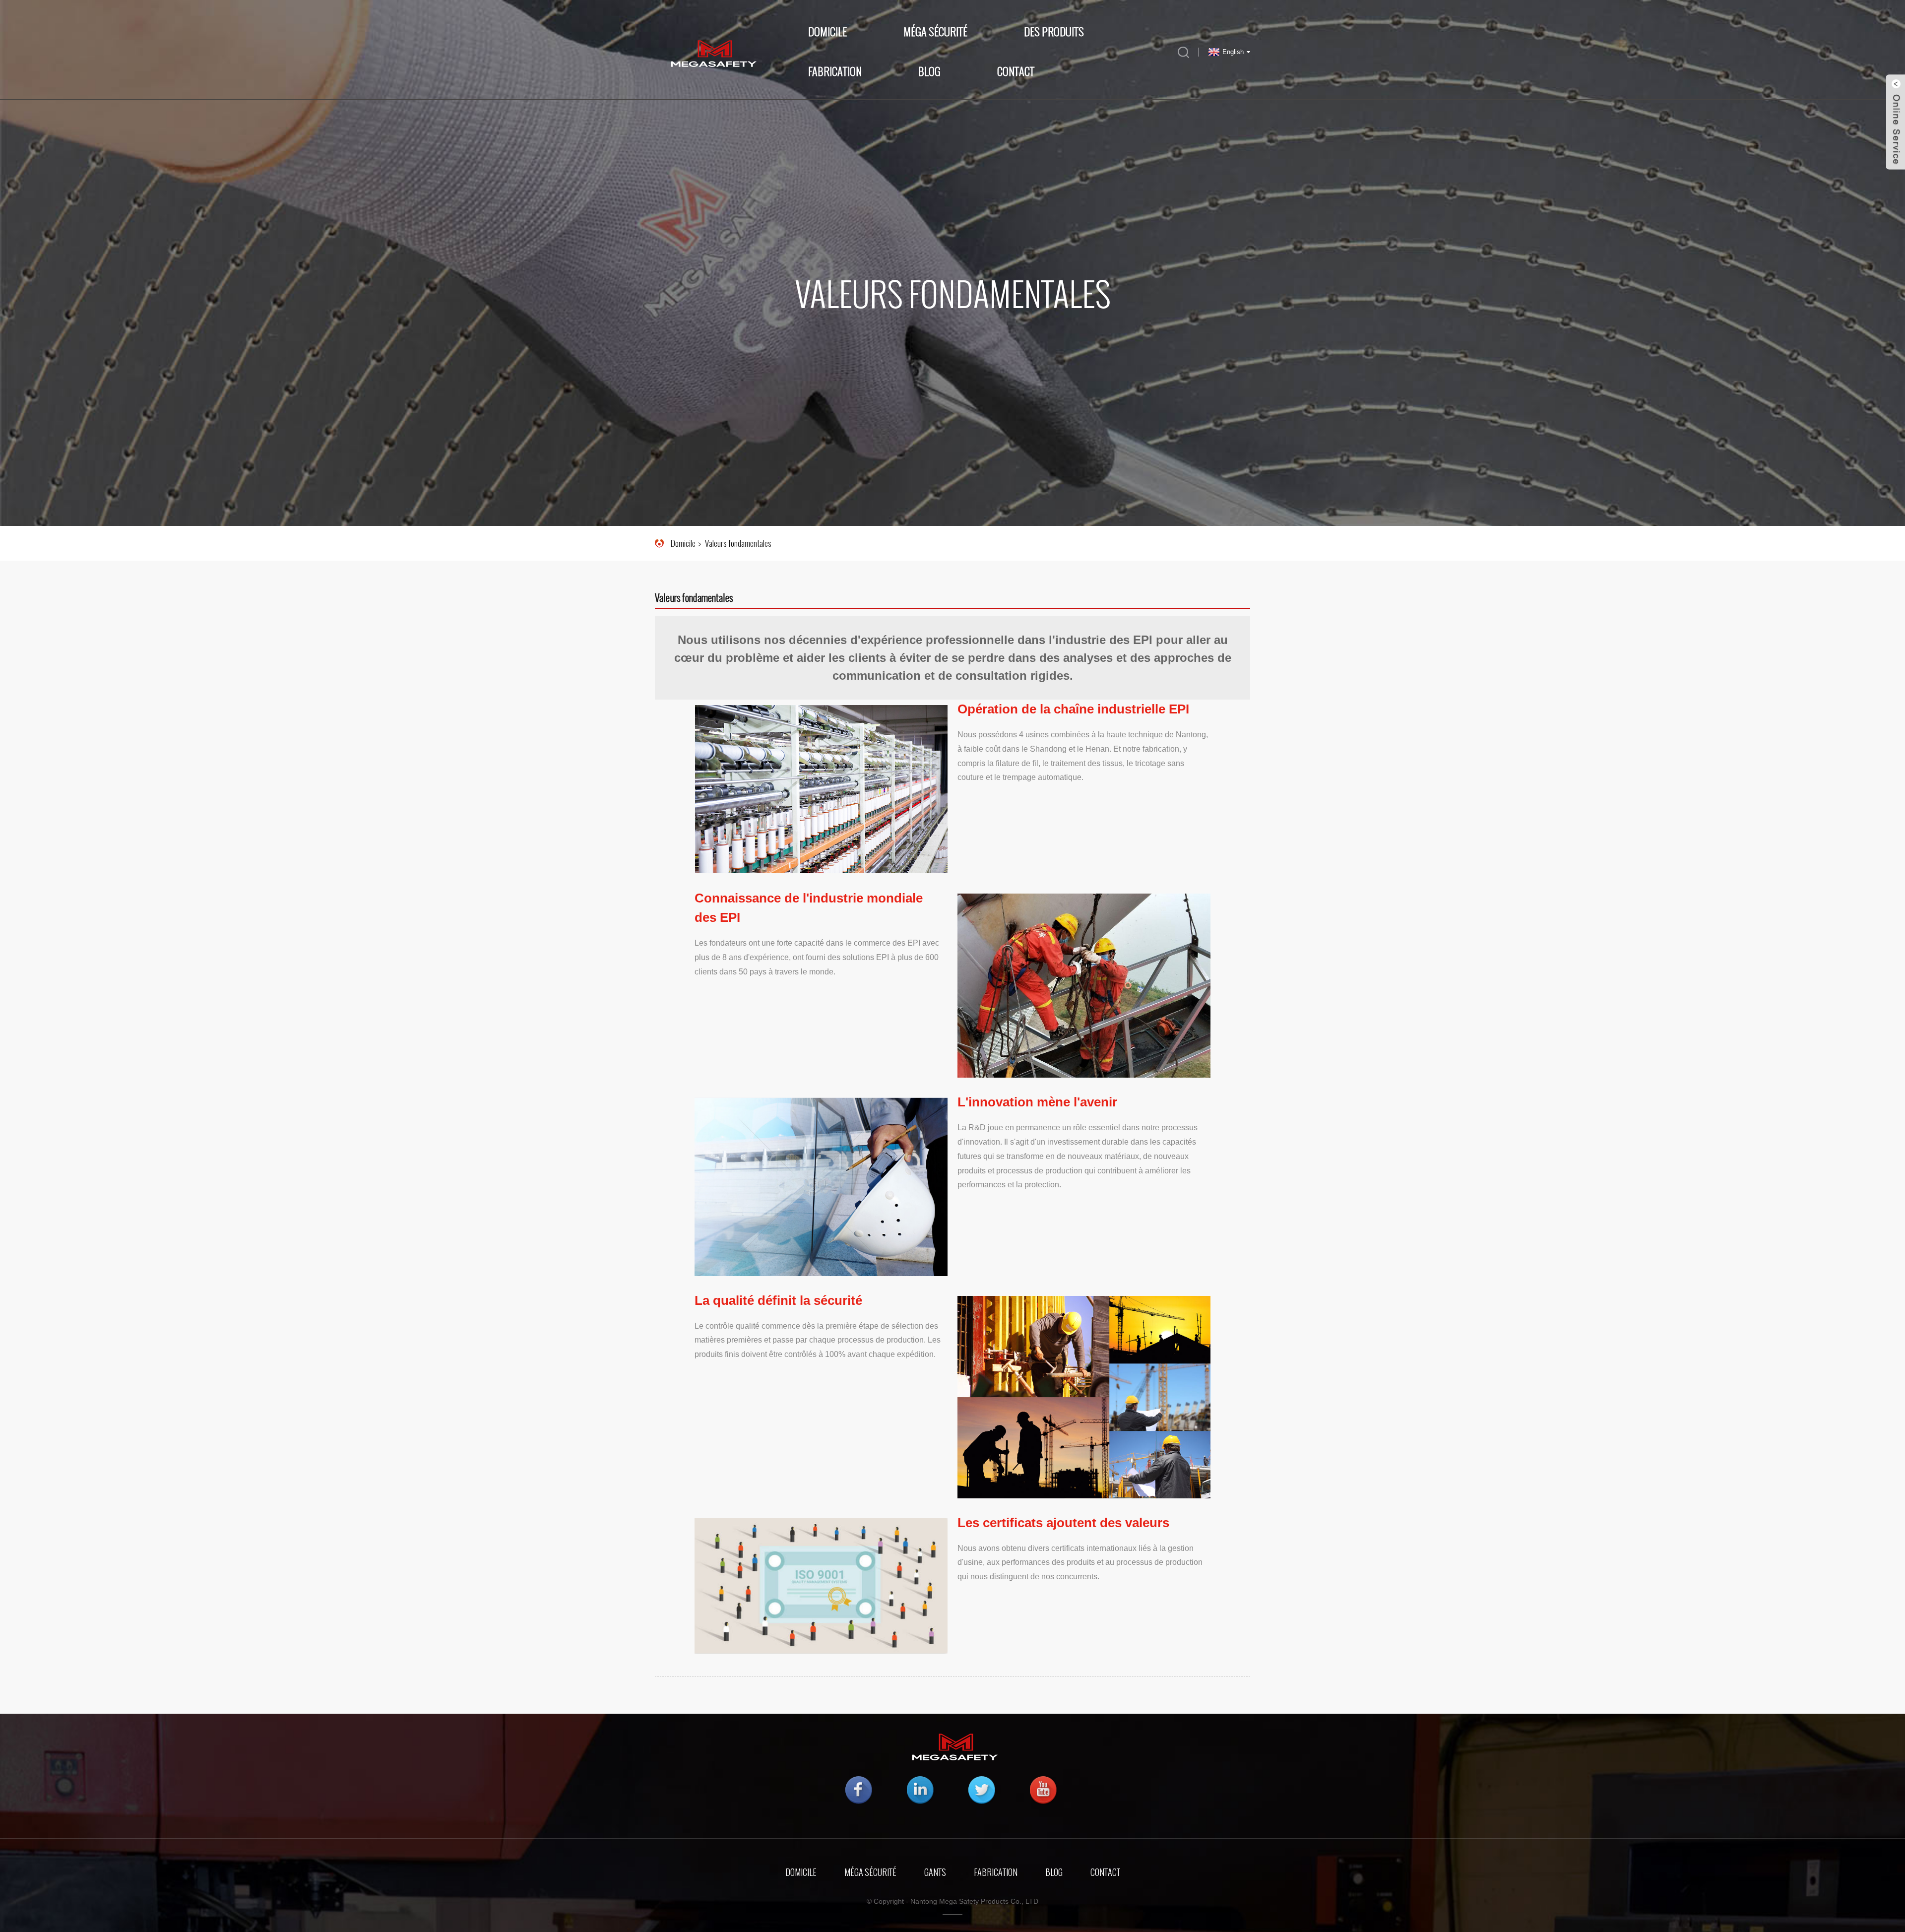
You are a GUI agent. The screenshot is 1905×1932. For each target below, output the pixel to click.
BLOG (929, 72)
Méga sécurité (870, 1872)
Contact (1016, 72)
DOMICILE (801, 1872)
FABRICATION (996, 1872)
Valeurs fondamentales (738, 543)
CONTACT (1105, 1872)
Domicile (827, 32)
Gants (935, 1872)
